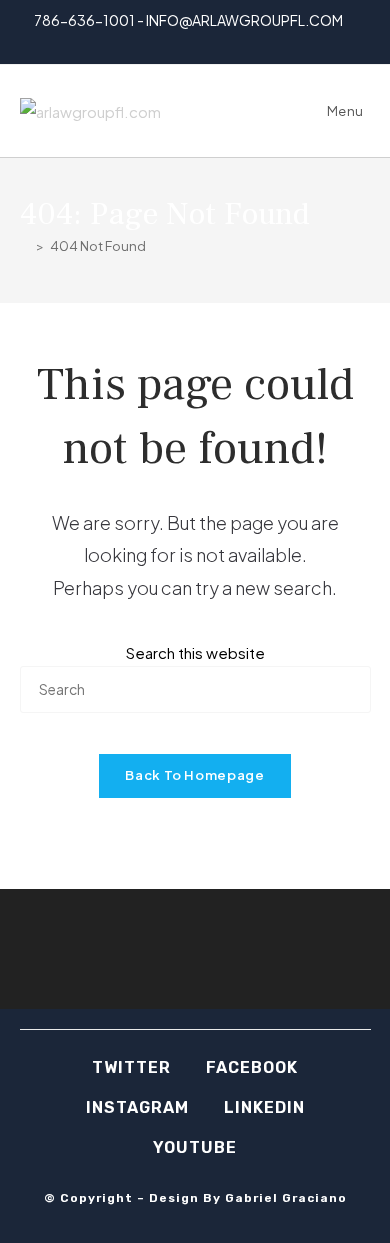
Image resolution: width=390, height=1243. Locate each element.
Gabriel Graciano (286, 1198)
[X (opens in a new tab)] (142, 42)
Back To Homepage (194, 775)
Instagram (137, 1107)
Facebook (252, 1067)
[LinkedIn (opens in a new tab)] (208, 42)
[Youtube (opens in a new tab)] (231, 42)
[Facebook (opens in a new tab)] (162, 42)
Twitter (131, 1067)
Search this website (195, 652)
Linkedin (264, 1107)
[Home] (25, 246)
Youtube (195, 1147)
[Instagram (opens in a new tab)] (185, 42)
